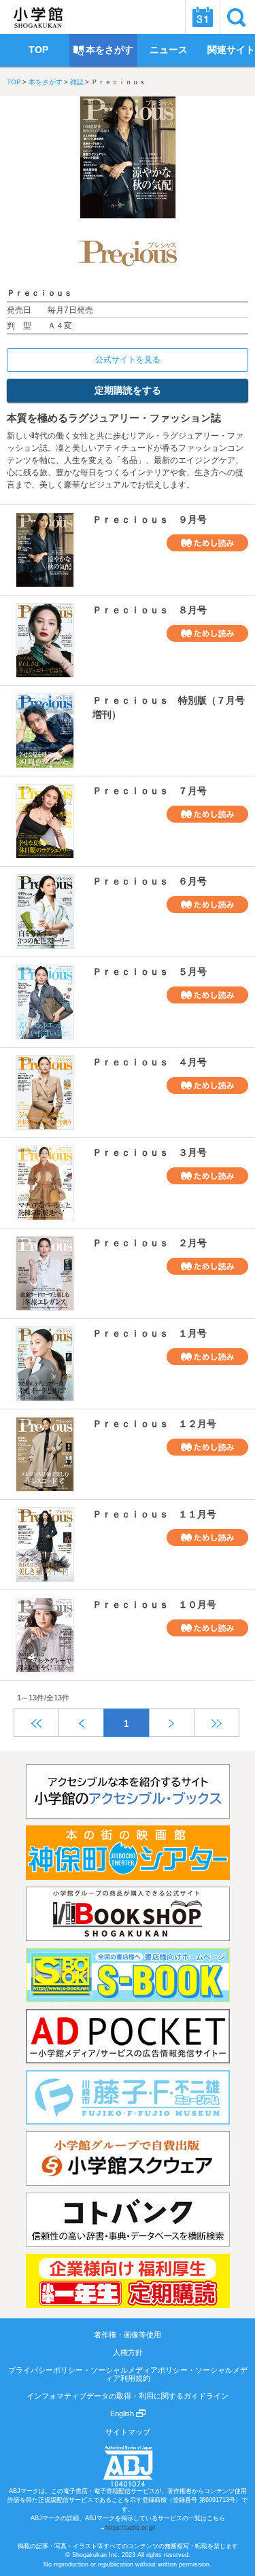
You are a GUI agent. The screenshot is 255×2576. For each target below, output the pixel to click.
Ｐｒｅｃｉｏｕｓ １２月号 (154, 1424)
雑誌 (77, 82)
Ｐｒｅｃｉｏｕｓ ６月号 (150, 881)
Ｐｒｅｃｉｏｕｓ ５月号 (150, 972)
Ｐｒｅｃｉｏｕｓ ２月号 (150, 1243)
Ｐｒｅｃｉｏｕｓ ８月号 (150, 610)
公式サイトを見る (128, 360)
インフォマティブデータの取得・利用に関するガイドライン (128, 2396)
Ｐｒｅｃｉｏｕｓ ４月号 (150, 1062)
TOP (14, 82)
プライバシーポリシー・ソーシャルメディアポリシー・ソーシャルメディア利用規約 (128, 2374)
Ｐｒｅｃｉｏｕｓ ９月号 (150, 519)
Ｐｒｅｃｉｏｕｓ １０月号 (154, 1604)
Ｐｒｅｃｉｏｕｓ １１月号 (154, 1514)
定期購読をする (128, 390)
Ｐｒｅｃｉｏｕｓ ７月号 (150, 791)
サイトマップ (128, 2432)
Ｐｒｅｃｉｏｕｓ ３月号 (150, 1152)
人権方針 (128, 2352)
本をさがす (46, 82)
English (123, 2414)
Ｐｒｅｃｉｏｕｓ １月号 (150, 1333)
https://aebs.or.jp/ (131, 2528)
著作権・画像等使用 (128, 2335)
